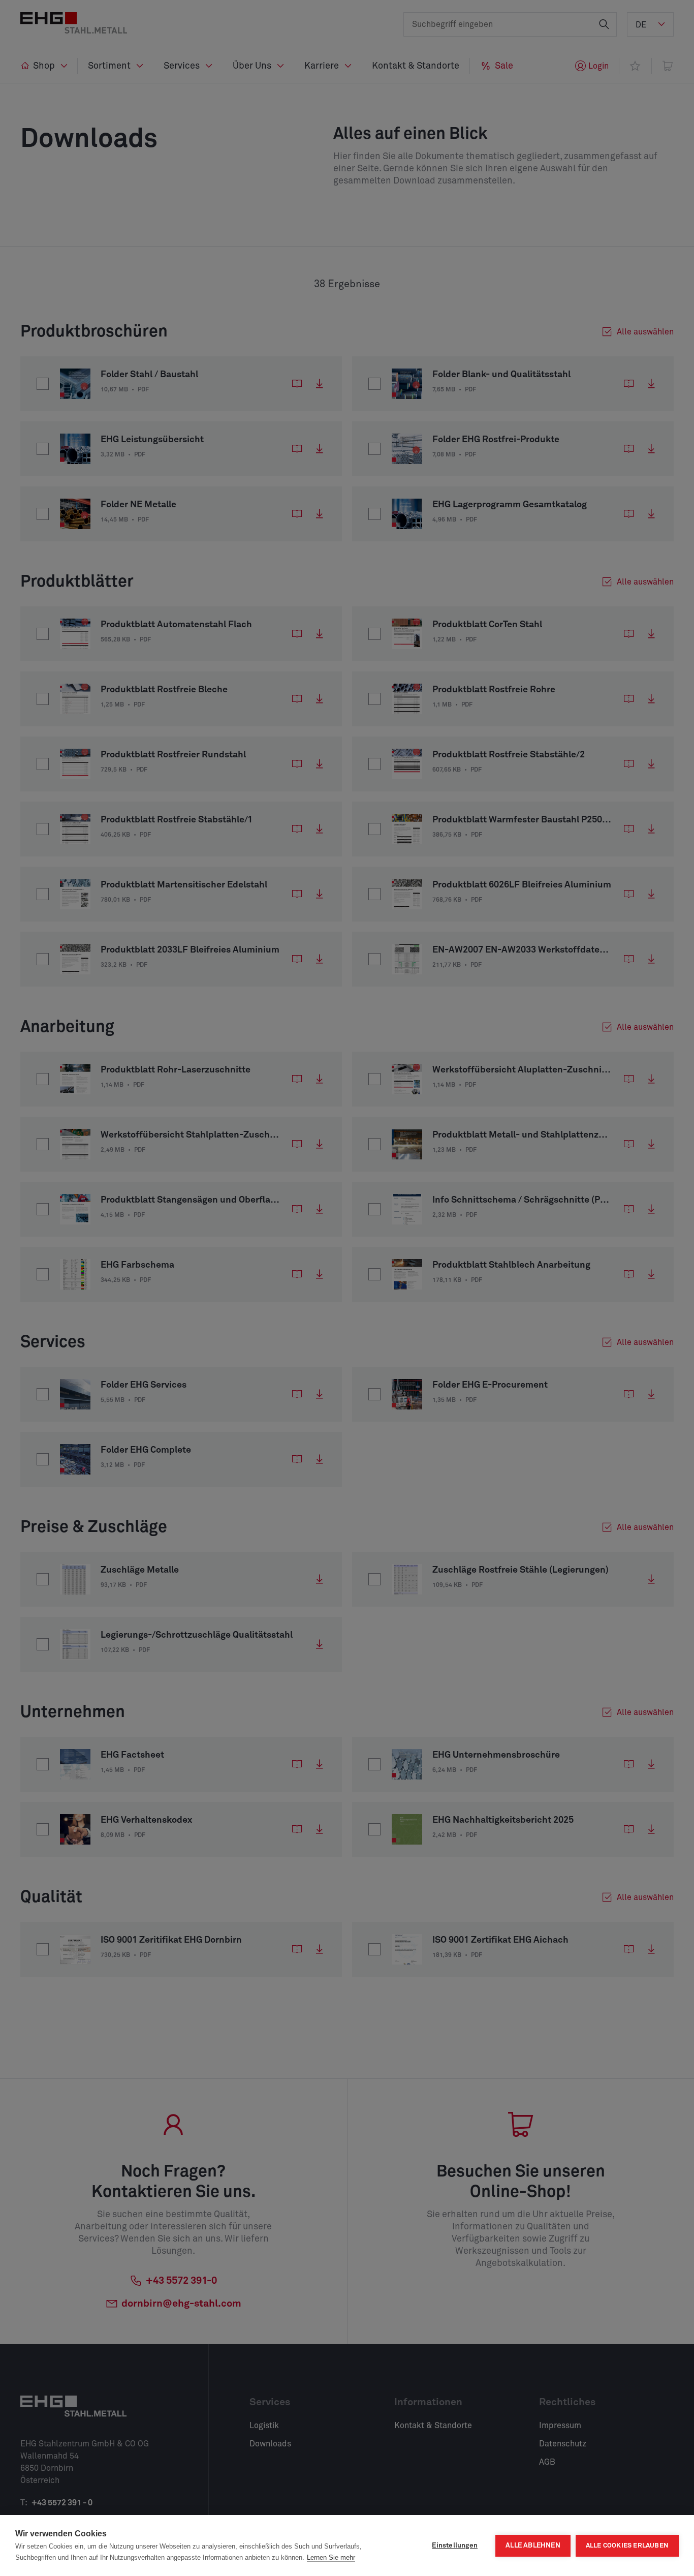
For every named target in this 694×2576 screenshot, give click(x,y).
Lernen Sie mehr (331, 2557)
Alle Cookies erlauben (627, 2546)
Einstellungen (455, 2546)
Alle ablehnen (533, 2546)
